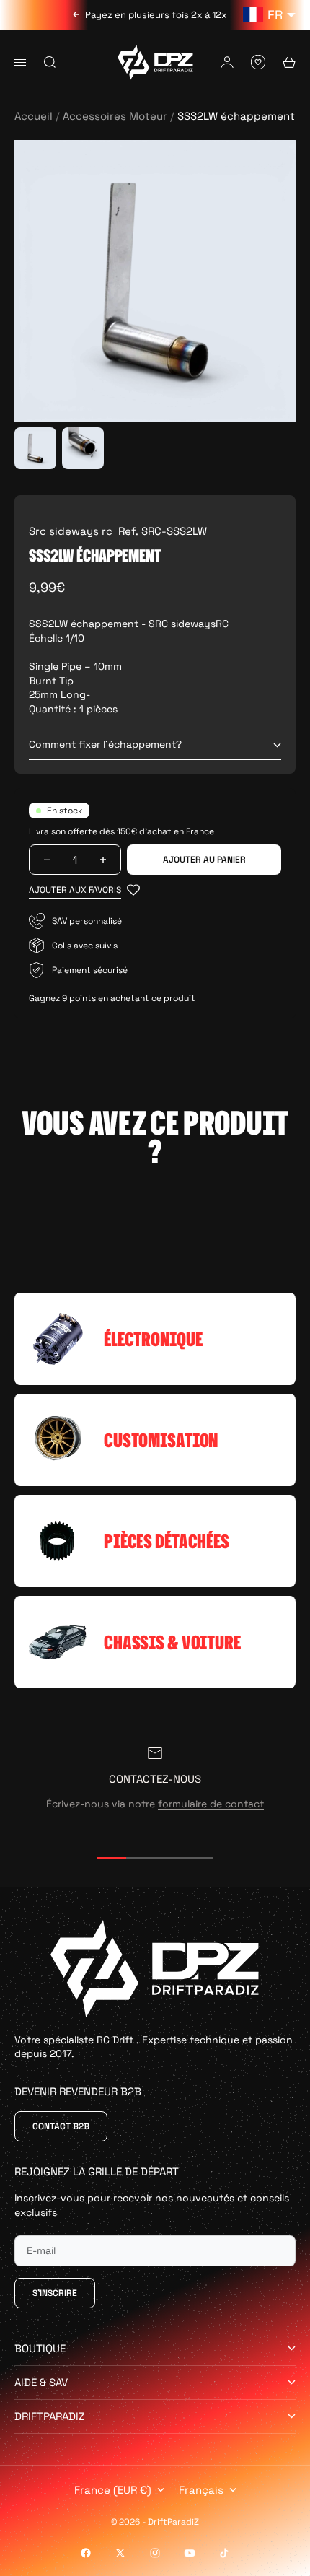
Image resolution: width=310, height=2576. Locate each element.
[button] (84, 890)
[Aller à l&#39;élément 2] (83, 448)
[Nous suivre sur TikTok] (224, 2553)
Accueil (34, 116)
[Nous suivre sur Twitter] (120, 2553)
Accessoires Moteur (115, 116)
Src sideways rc (71, 531)
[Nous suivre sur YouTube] (190, 2553)
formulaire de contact (211, 1804)
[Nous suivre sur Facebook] (86, 2553)
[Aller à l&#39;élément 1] (35, 448)
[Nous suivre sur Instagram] (155, 2553)
